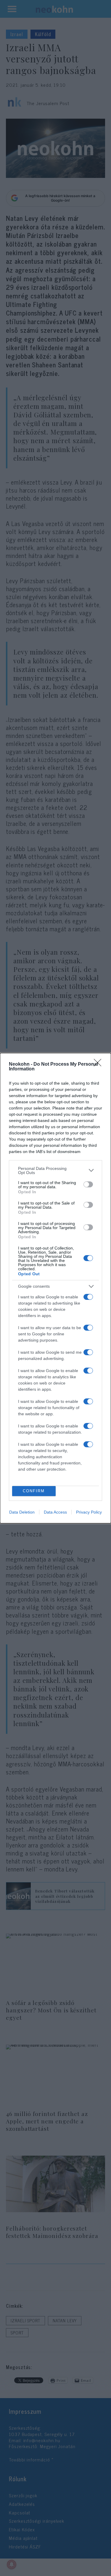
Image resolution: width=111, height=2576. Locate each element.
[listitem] (55, 1170)
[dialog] (55, 1288)
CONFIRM (34, 1491)
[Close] (99, 1065)
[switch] (88, 1184)
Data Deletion (22, 1512)
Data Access (55, 1512)
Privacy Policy (89, 1512)
